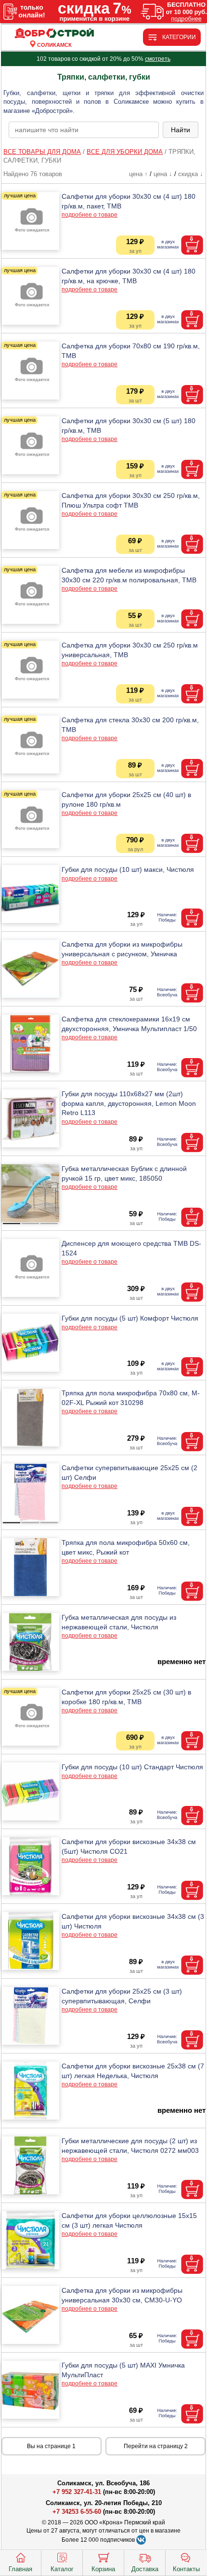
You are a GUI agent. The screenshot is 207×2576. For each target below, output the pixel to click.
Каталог (62, 2569)
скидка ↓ (191, 174)
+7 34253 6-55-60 (77, 2512)
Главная (20, 2569)
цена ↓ (163, 174)
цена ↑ (138, 174)
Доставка (145, 2569)
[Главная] (54, 34)
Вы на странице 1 (51, 2446)
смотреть (158, 59)
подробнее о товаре (90, 215)
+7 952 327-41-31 (77, 2492)
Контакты (186, 2569)
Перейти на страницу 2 (156, 2446)
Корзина (103, 2569)
